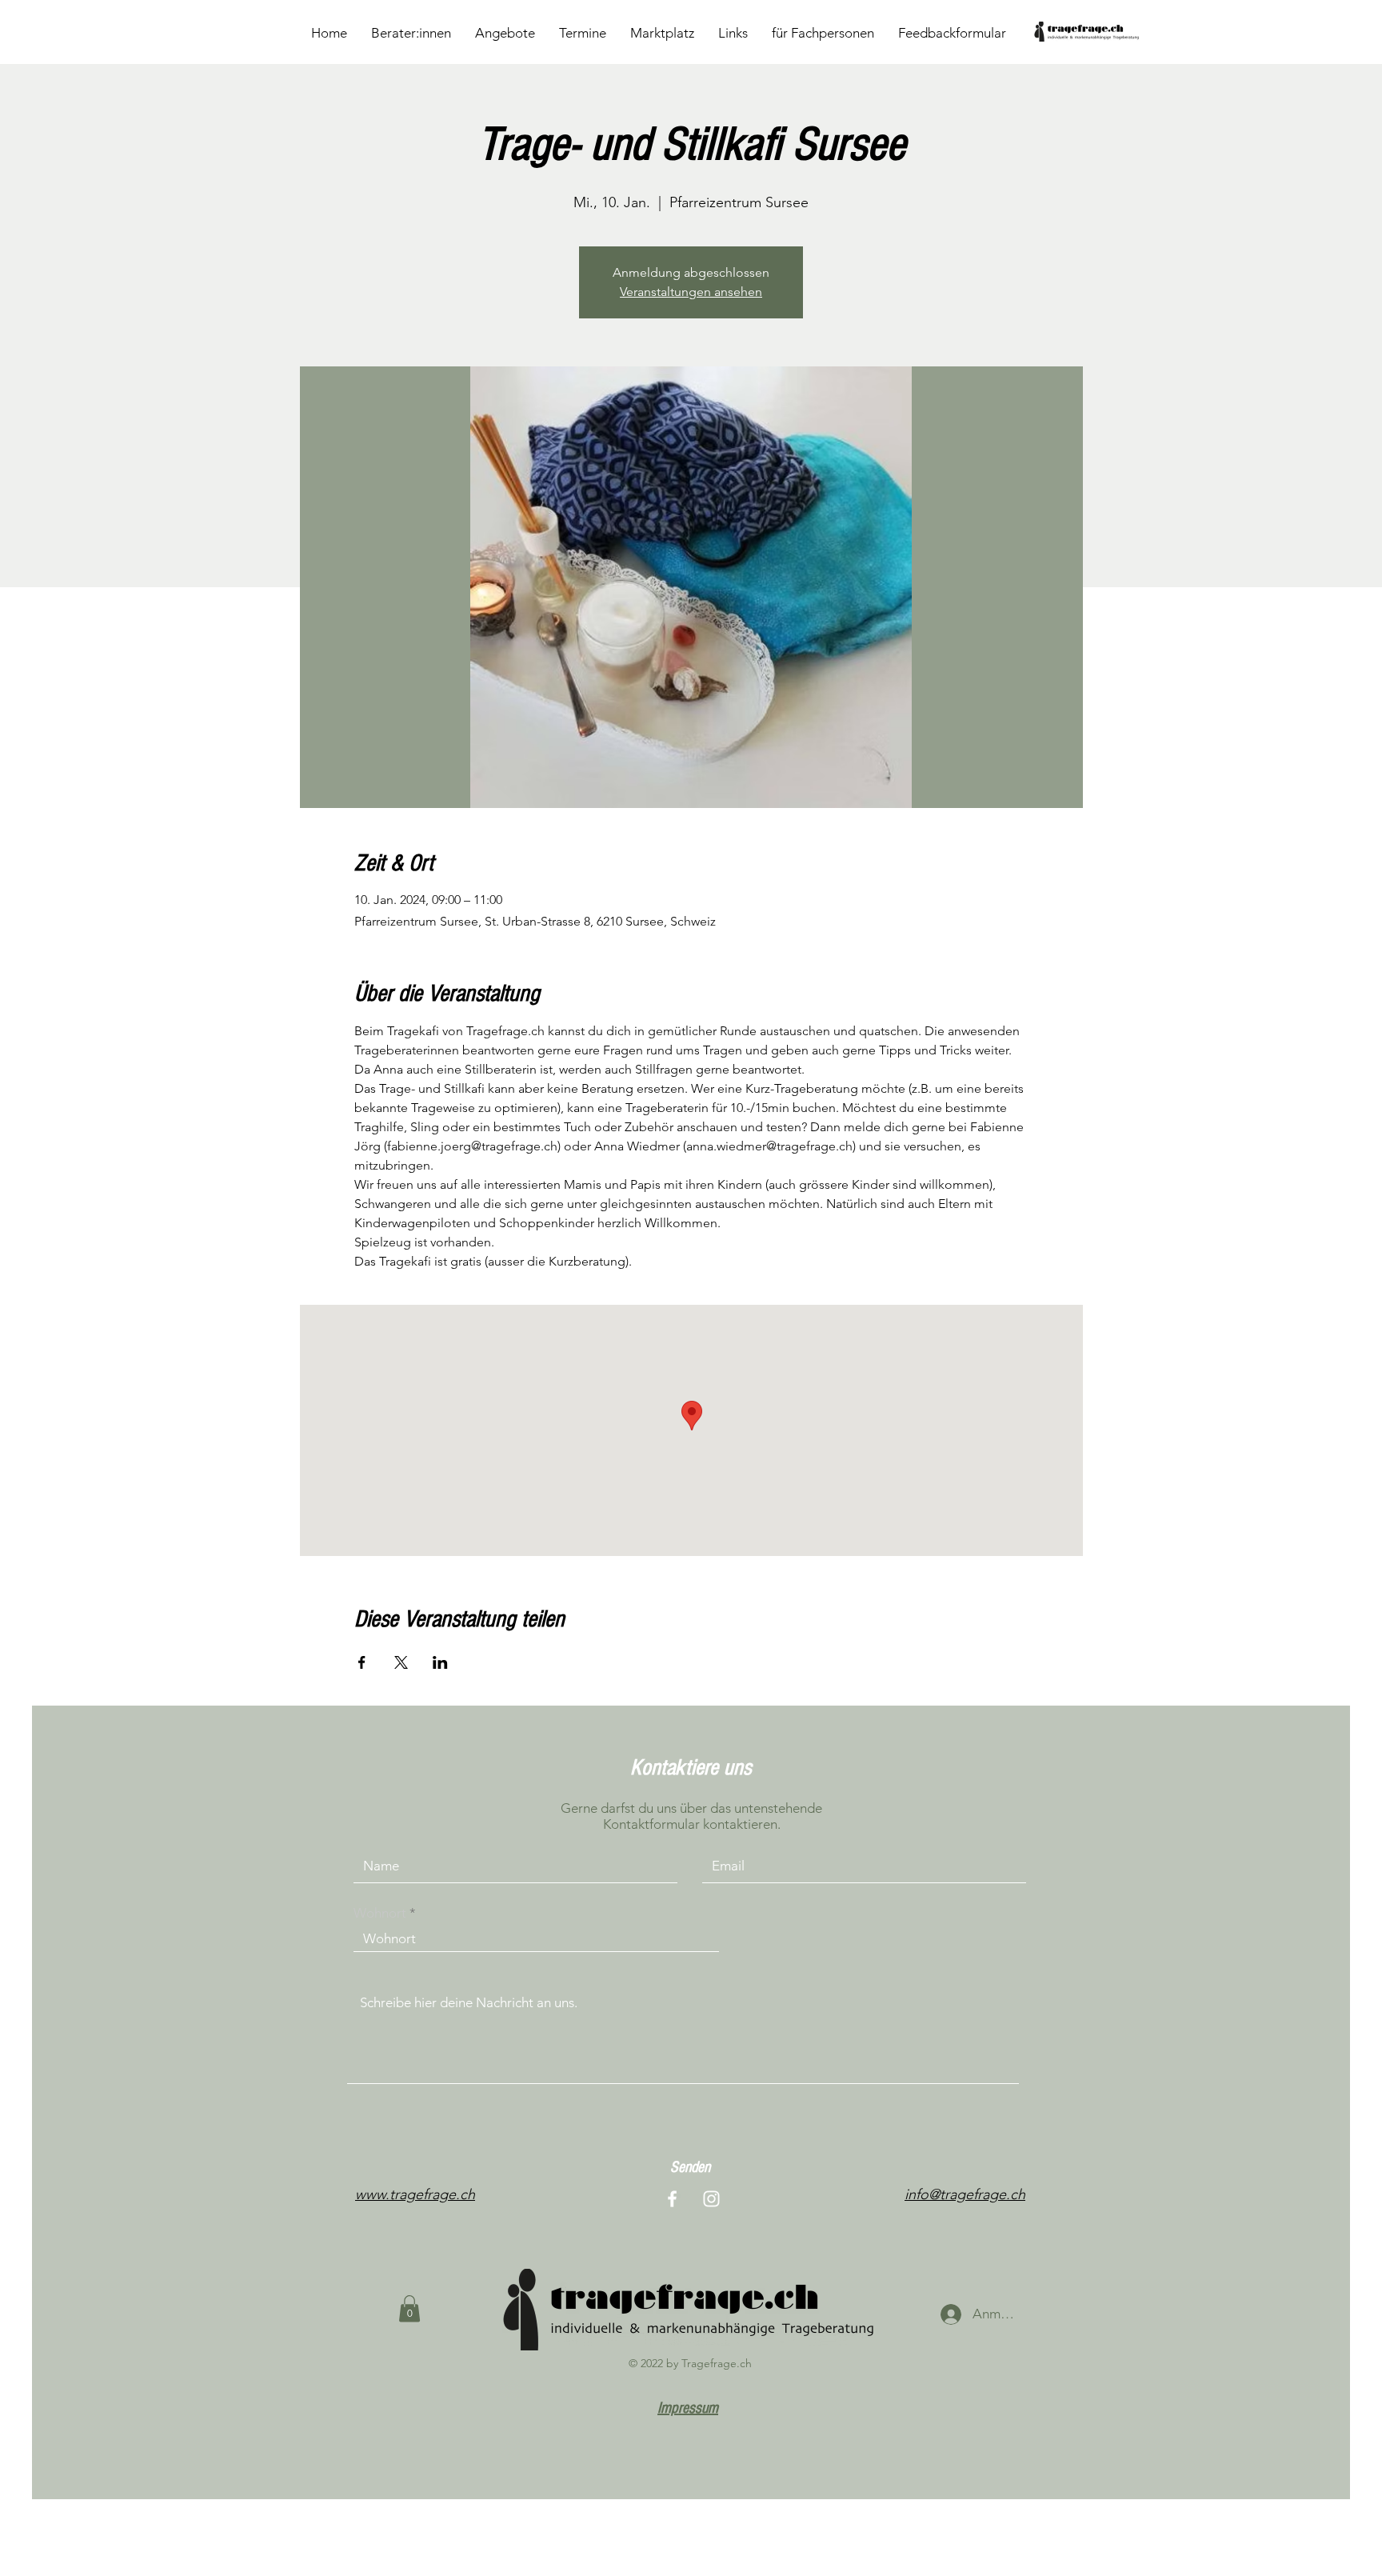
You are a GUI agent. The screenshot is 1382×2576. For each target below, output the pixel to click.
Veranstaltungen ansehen (691, 292)
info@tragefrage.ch (965, 2194)
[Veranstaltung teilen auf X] (401, 1662)
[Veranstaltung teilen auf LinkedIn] (440, 1662)
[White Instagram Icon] (711, 2199)
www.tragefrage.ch (415, 2194)
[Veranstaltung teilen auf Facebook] (362, 1662)
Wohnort (380, 1913)
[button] (409, 2308)
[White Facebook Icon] (672, 2199)
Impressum (688, 2408)
